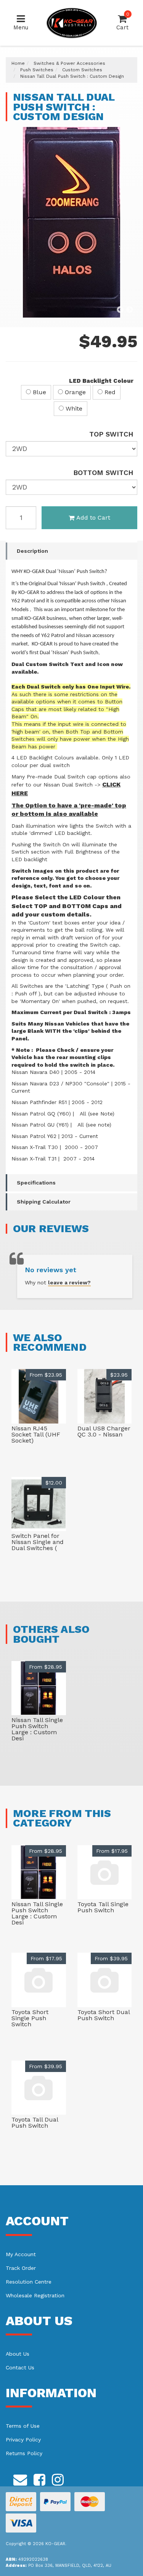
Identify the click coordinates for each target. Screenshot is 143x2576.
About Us (18, 2354)
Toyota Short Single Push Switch (30, 2018)
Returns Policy (24, 2453)
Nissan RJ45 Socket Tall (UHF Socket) (36, 1434)
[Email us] (20, 2478)
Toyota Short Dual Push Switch (104, 2015)
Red (109, 392)
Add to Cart (93, 518)
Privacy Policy (23, 2440)
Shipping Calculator (44, 1202)
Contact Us (20, 2367)
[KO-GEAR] (72, 22)
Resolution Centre (29, 2282)
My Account (21, 2254)
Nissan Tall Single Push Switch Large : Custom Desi (37, 1729)
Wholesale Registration (35, 2295)
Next (130, 310)
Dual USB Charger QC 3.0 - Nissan (104, 1431)
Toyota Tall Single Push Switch (103, 1907)
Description (32, 551)
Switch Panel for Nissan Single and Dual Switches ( (38, 1542)
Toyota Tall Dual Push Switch (35, 2123)
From (46, 1375)
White (73, 408)
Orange (74, 392)
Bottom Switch (103, 473)
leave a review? (69, 1282)
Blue (39, 392)
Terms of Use (23, 2426)
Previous (120, 310)
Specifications (36, 1183)
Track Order (21, 2268)
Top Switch (111, 434)
